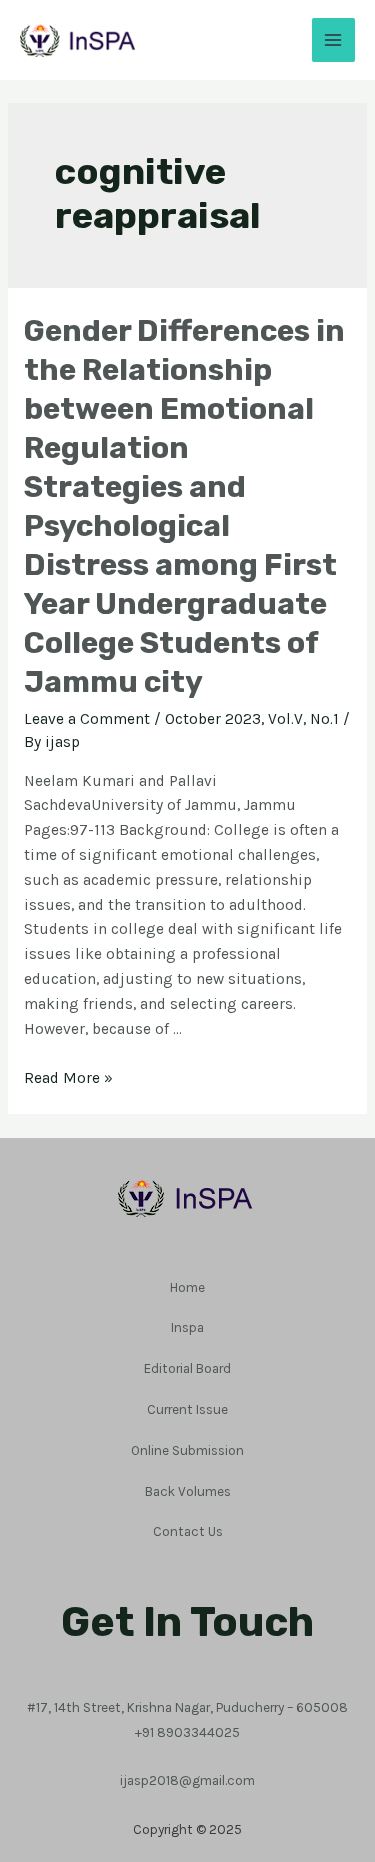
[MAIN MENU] (333, 39)
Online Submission (187, 1450)
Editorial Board (187, 1368)
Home (187, 1287)
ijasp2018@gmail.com (187, 1780)
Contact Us (188, 1531)
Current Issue (187, 1409)
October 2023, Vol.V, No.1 (252, 719)
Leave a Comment (87, 719)
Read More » (68, 1078)
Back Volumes (188, 1491)
